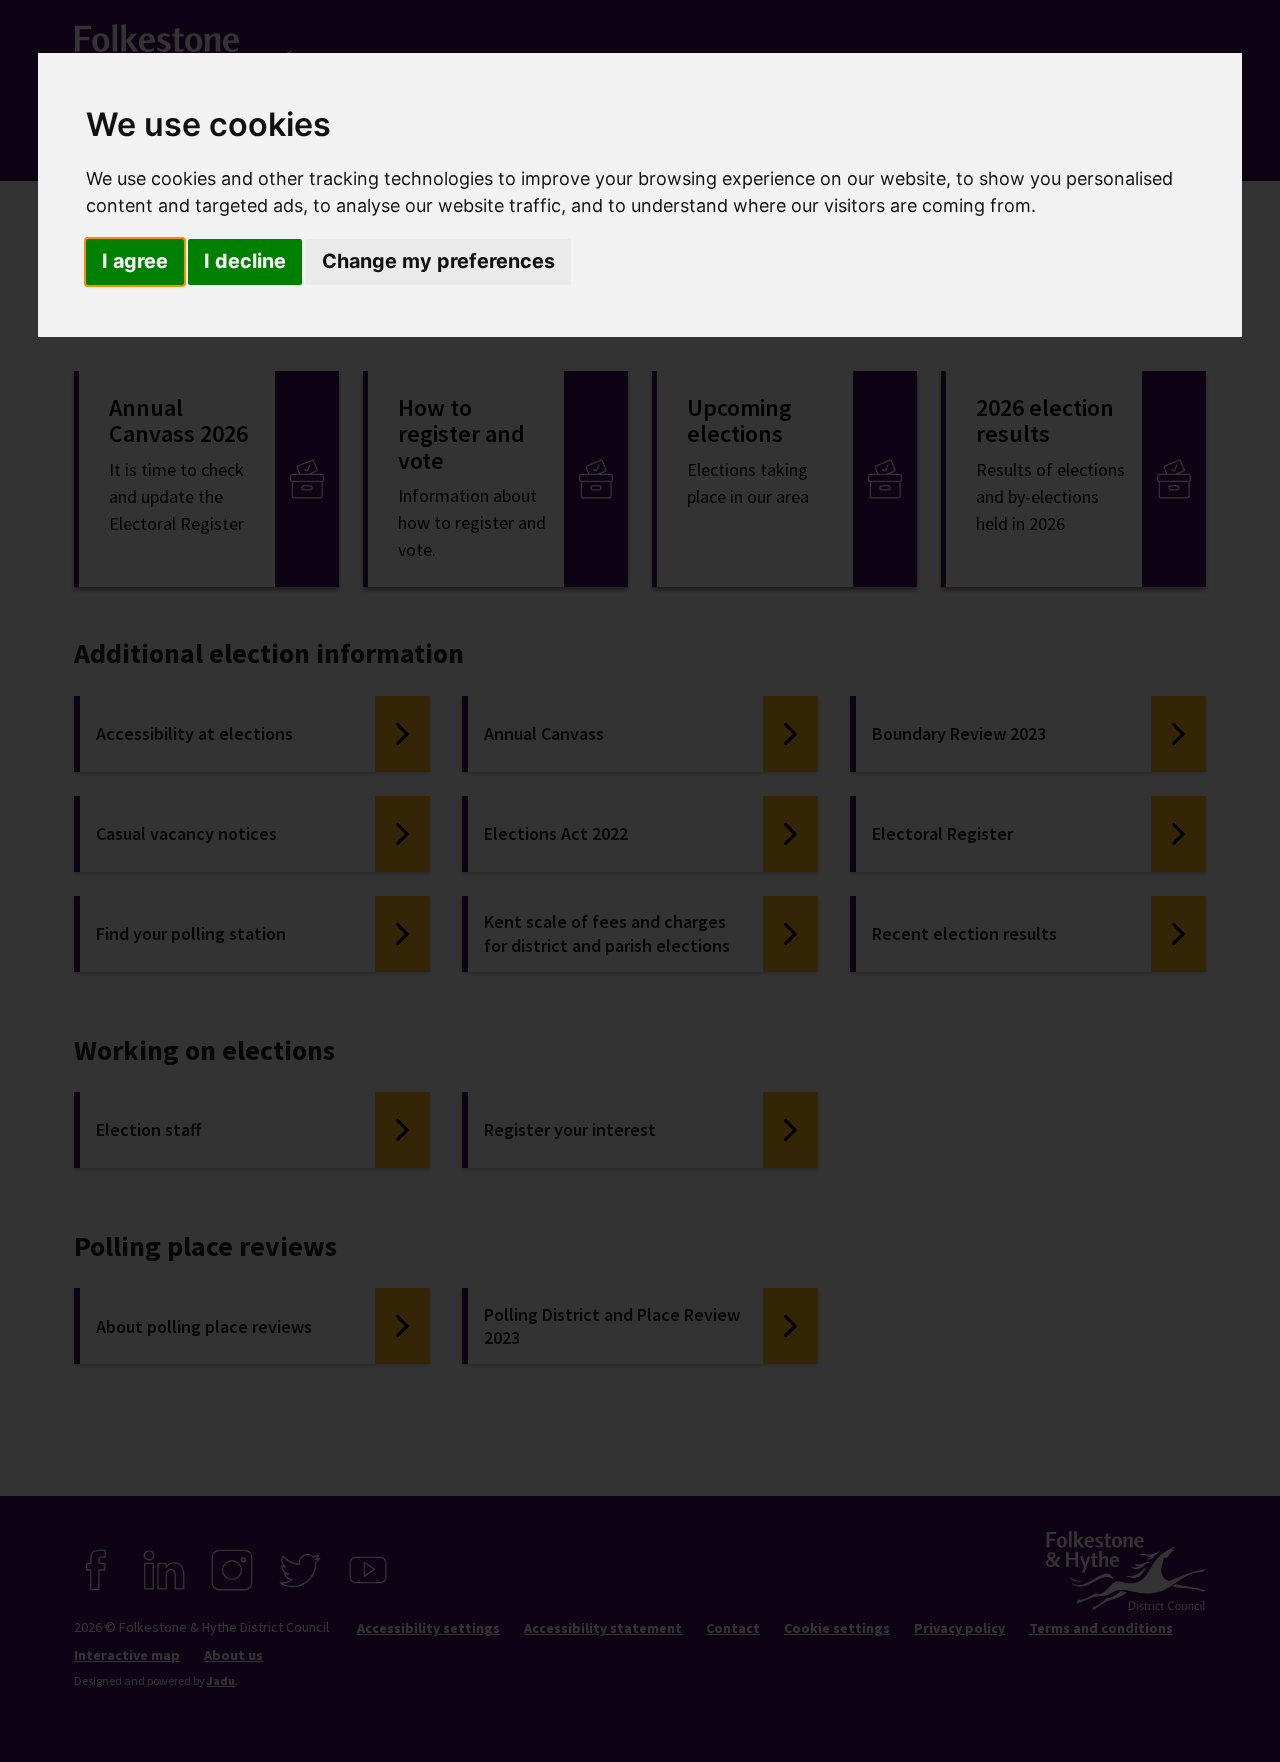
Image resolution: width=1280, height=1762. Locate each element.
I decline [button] (245, 261)
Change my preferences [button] (438, 261)
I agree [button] (135, 261)
